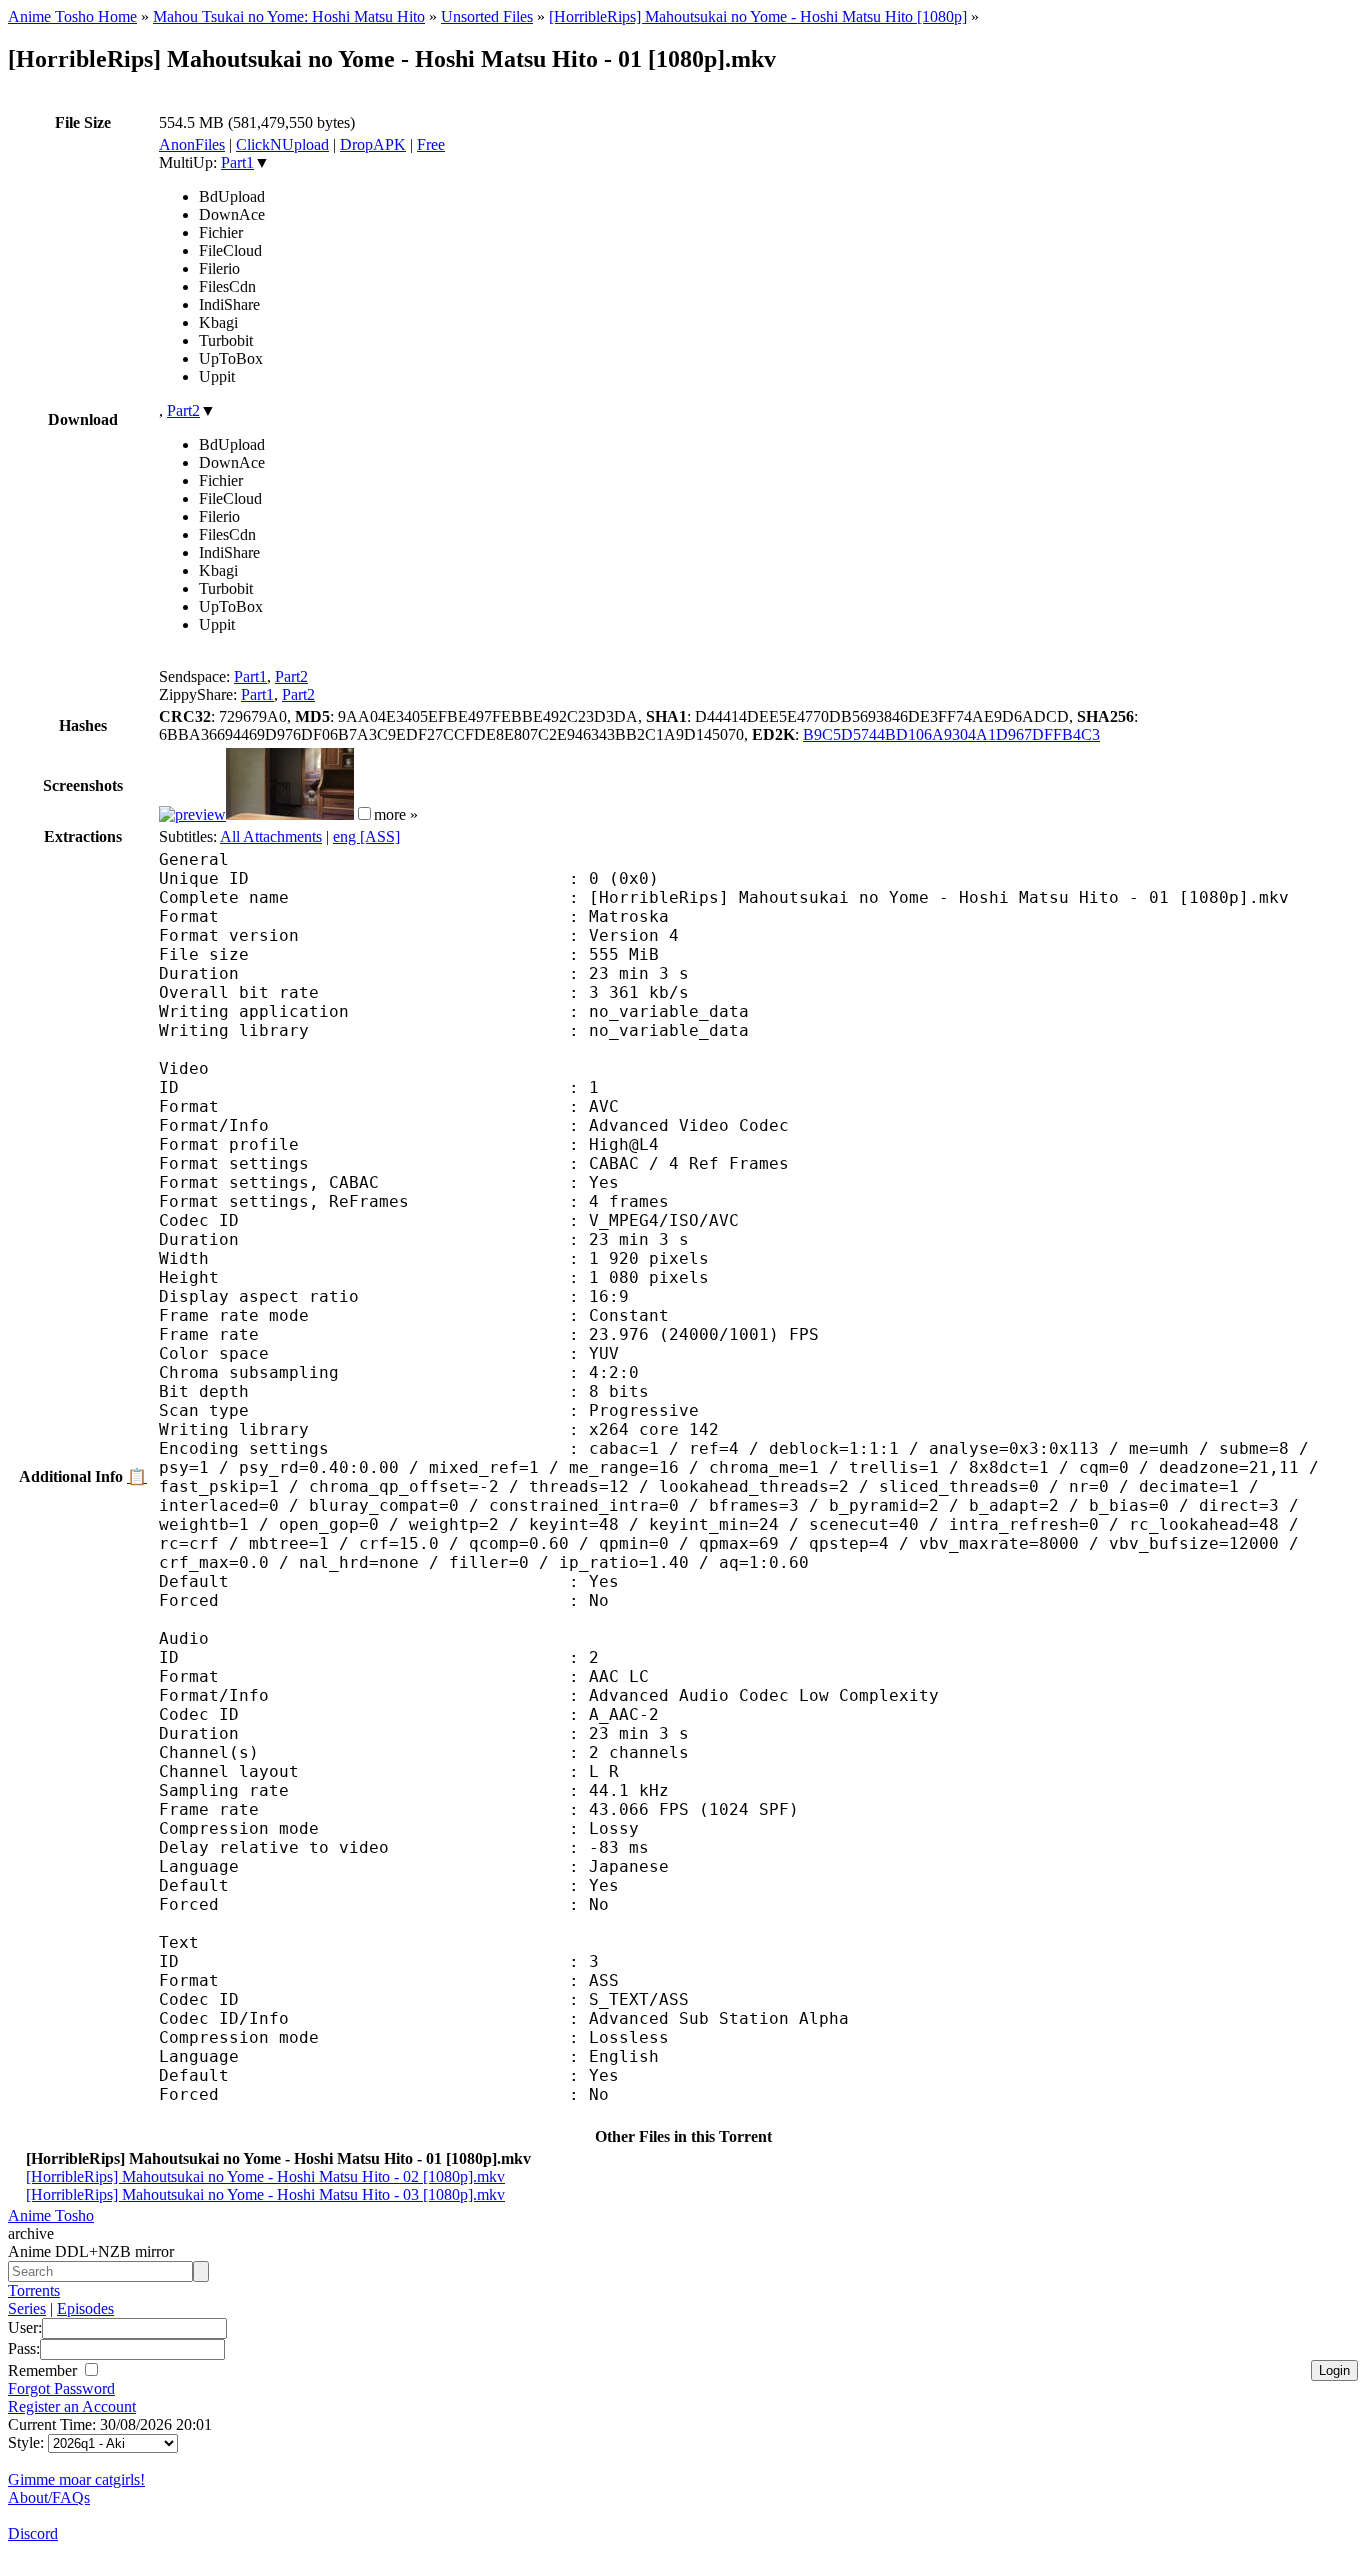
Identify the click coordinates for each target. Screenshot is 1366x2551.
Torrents (34, 2290)
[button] (364, 813)
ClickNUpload (282, 144)
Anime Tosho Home (72, 16)
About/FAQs (49, 2497)
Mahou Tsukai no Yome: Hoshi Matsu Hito (289, 16)
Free (431, 144)
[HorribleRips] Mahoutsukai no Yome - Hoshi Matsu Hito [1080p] (758, 16)
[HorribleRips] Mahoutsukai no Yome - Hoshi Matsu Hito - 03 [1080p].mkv (265, 2194)
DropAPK (373, 144)
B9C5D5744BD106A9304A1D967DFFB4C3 (951, 734)
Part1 (237, 162)
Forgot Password (61, 2388)
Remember (44, 2370)
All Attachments (271, 836)
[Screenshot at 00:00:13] (192, 814)
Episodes (85, 2308)
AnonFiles (192, 144)
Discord (33, 2533)
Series (27, 2308)
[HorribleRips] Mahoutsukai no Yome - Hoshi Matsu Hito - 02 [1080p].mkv (265, 2176)
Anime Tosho (51, 2215)
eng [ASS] (366, 836)
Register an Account (72, 2406)
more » (396, 814)
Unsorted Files (487, 16)
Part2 (183, 410)
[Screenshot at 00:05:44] (290, 814)
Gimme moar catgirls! (76, 2479)
